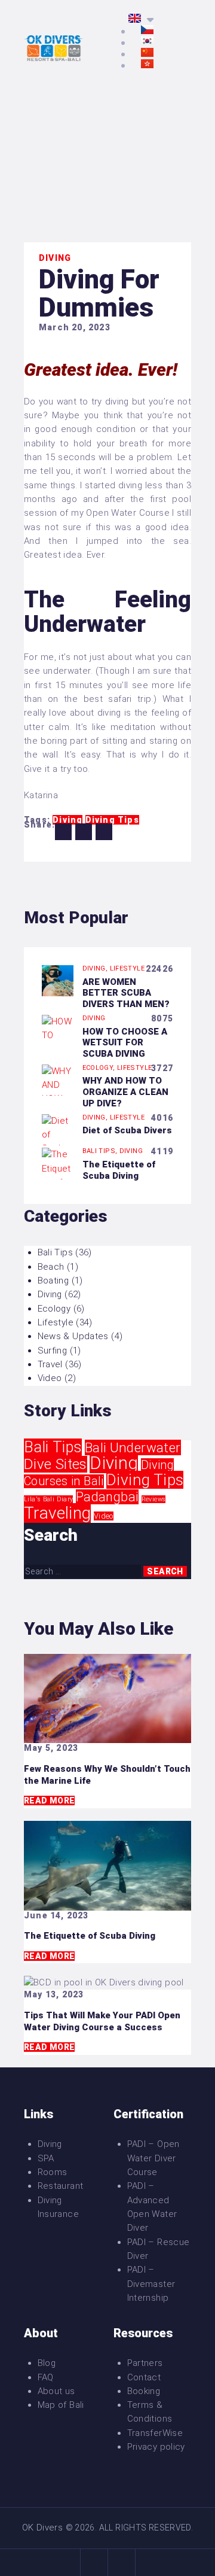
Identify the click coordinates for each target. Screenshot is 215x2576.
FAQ (46, 2377)
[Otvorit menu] (183, 50)
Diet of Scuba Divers (127, 1130)
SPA (46, 2158)
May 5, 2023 (51, 1748)
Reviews (154, 1499)
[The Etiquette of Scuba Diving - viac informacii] (58, 1154)
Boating (53, 1281)
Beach (51, 1267)
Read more (49, 1801)
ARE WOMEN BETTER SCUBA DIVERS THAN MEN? (126, 993)
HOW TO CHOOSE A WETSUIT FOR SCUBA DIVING (125, 1043)
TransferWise (155, 2433)
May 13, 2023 (54, 1994)
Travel (50, 1364)
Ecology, (100, 1068)
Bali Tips (55, 1252)
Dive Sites (56, 1464)
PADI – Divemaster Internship (151, 2284)
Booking (144, 2391)
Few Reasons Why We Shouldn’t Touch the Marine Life (107, 1775)
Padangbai (107, 1497)
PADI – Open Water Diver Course (153, 2158)
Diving (55, 258)
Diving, (96, 968)
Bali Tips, (101, 1151)
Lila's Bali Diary (48, 1499)
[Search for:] (84, 1571)
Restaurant (61, 2186)
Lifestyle (127, 968)
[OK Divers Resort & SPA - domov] (54, 41)
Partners (145, 2363)
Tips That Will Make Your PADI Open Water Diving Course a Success (102, 2021)
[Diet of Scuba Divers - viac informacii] (58, 1121)
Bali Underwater (133, 1447)
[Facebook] (94, 2563)
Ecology (54, 1309)
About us (56, 2391)
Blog (47, 2363)
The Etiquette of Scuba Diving (119, 1170)
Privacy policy (156, 2447)
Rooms (53, 2172)
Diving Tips (145, 1480)
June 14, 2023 (56, 1915)
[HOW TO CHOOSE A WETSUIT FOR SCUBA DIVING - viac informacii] (58, 1021)
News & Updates (73, 1336)
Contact (144, 2377)
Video (50, 1378)
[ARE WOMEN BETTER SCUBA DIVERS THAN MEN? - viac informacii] (58, 972)
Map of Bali (61, 2405)
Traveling (57, 1513)
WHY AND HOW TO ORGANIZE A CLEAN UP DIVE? (125, 1092)
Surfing (53, 1351)
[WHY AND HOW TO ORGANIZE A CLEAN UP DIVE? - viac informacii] (58, 1071)
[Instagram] (122, 2563)
